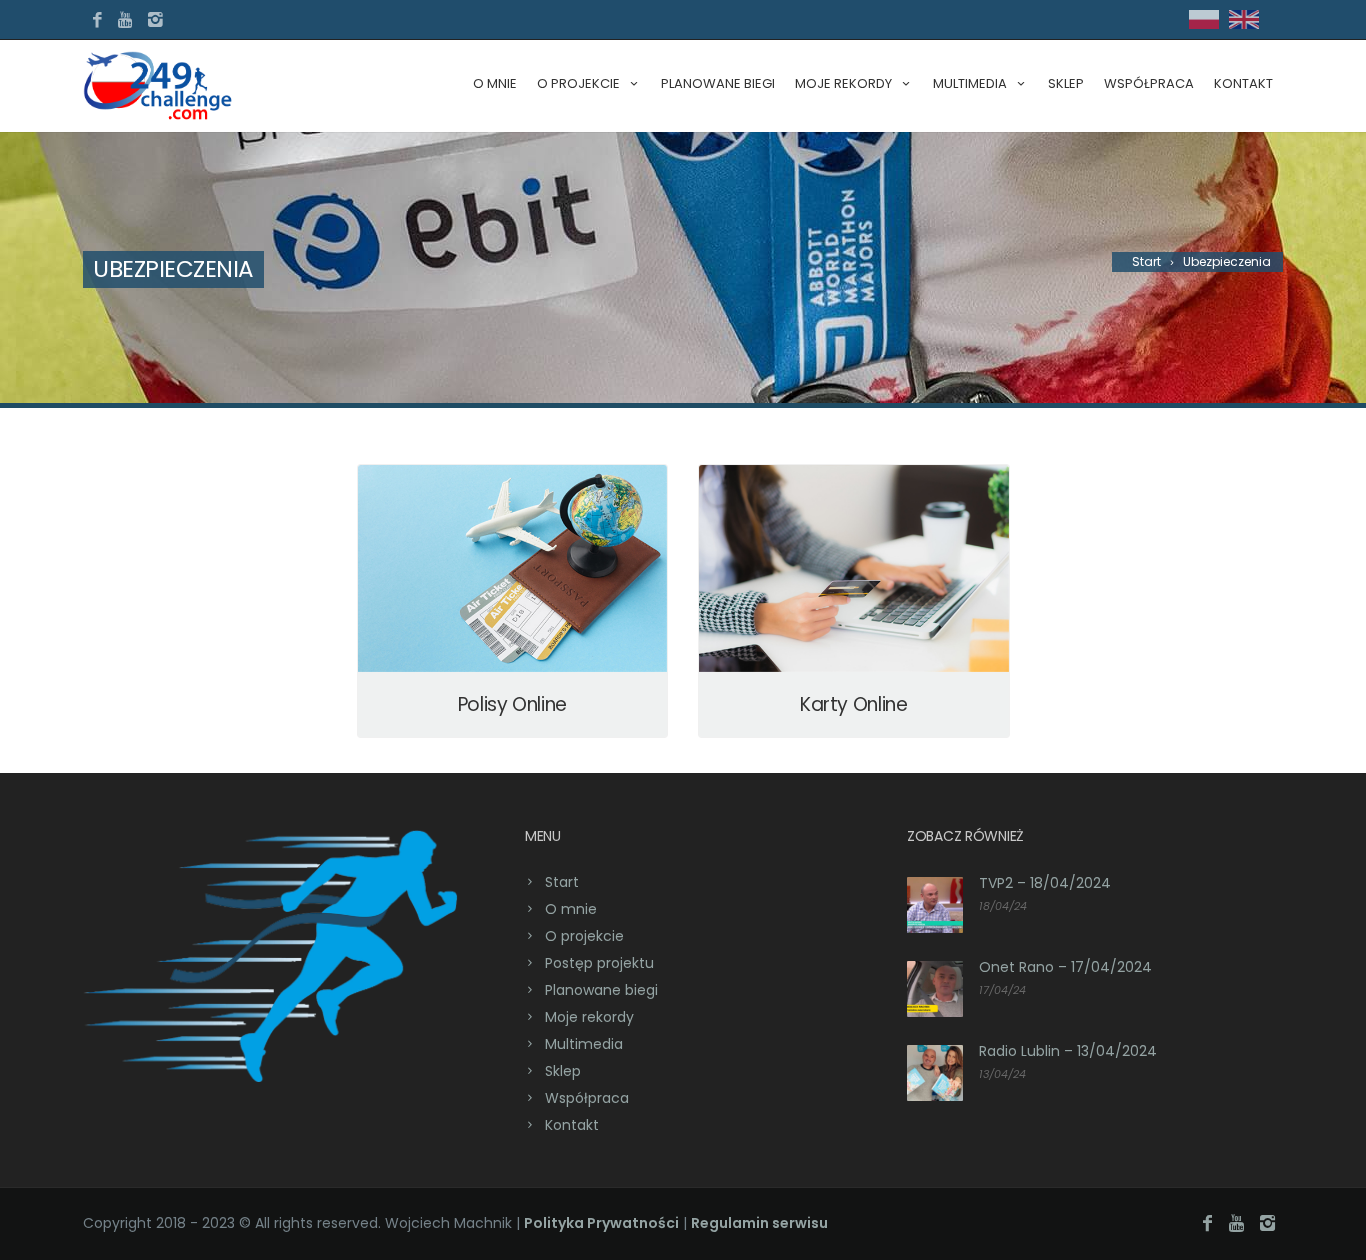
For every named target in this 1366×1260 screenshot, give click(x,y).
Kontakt (1243, 83)
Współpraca (1149, 83)
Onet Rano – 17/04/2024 (1065, 967)
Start (562, 882)
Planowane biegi (718, 83)
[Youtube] (126, 20)
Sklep (1066, 83)
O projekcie (578, 83)
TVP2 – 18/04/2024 (1045, 883)
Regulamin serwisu (759, 1223)
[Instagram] (155, 20)
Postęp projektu (599, 963)
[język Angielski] (1244, 24)
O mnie (495, 83)
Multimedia (584, 1044)
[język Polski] (1204, 24)
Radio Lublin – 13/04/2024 (1068, 1051)
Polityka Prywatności (601, 1223)
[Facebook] (97, 20)
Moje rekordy (589, 1017)
